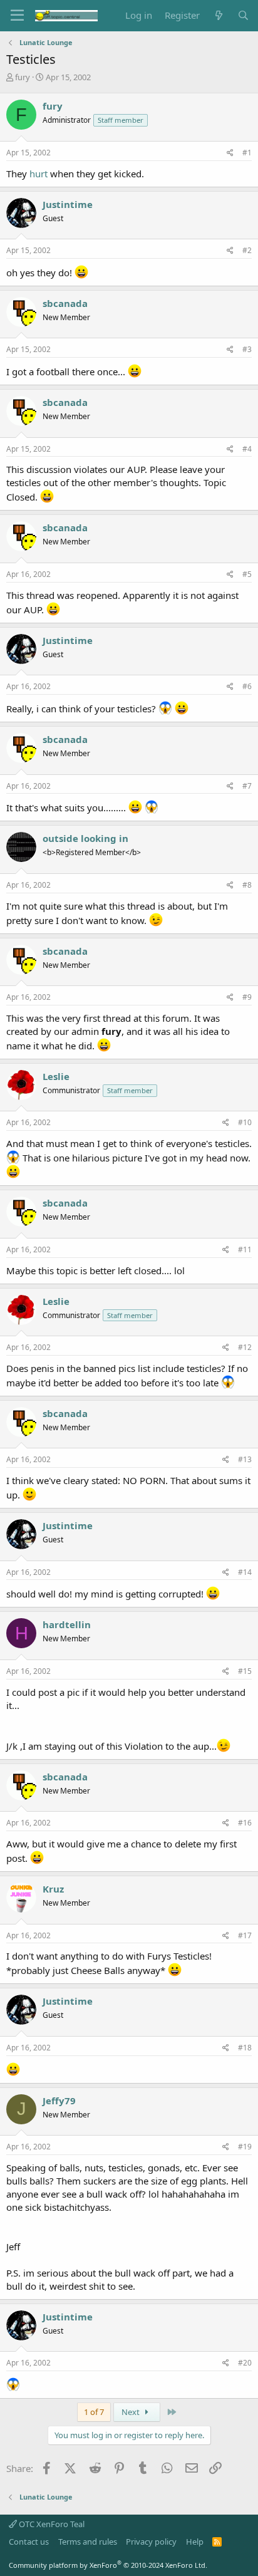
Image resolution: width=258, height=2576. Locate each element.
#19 (245, 2147)
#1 (247, 153)
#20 (245, 2363)
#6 (247, 686)
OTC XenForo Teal (51, 2524)
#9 (247, 997)
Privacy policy (151, 2542)
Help (195, 2542)
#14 (245, 1572)
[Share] (230, 153)
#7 (247, 786)
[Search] (243, 15)
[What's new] (218, 15)
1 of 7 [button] (94, 2412)
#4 (247, 449)
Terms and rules (88, 2542)
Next (132, 2412)
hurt (39, 174)
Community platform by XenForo (108, 2565)
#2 (247, 250)
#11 (245, 1249)
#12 (245, 1347)
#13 (245, 1459)
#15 (245, 1671)
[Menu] (17, 16)
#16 (245, 1823)
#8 (247, 885)
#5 (247, 574)
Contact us (29, 2542)
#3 (247, 349)
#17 (245, 1935)
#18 (245, 2048)
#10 (245, 1122)
